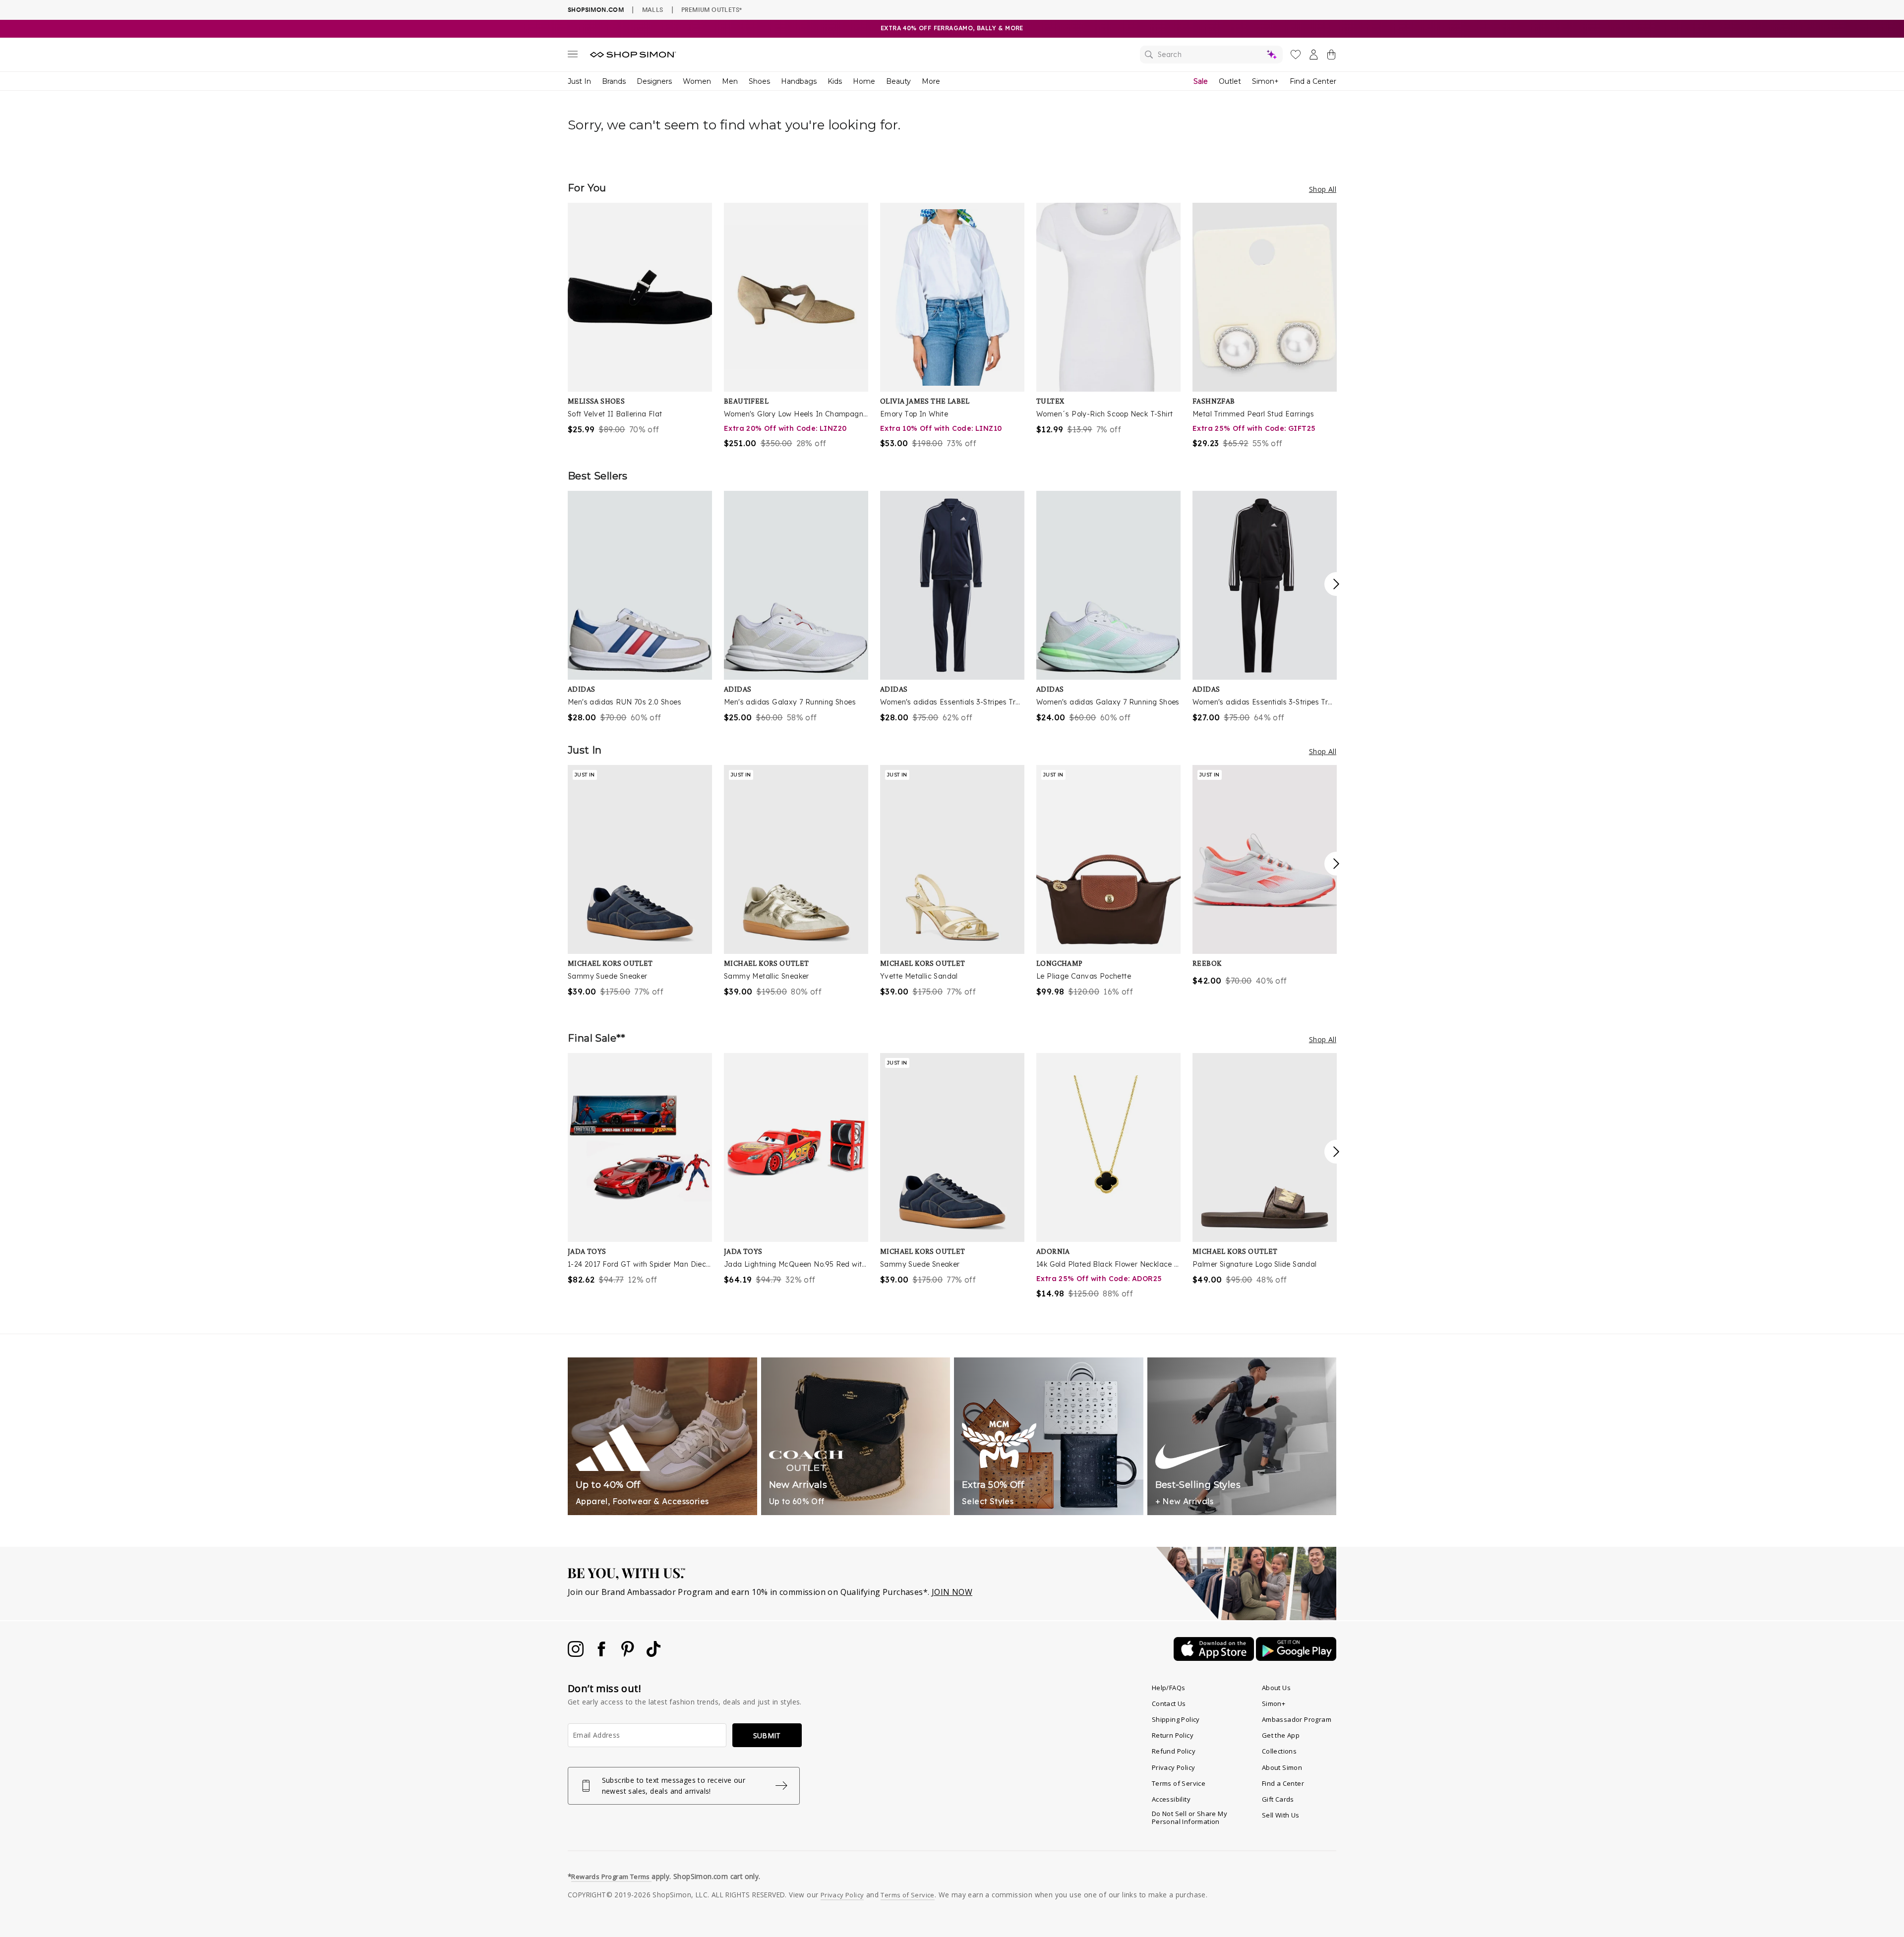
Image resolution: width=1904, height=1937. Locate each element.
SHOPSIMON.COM (596, 10)
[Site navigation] (573, 56)
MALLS (653, 9)
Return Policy (1173, 1735)
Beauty (898, 81)
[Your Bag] (1331, 57)
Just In (579, 81)
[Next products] (1336, 584)
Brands (614, 81)
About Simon (1282, 1767)
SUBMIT (767, 1735)
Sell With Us (1281, 1815)
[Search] (1211, 55)
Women (697, 81)
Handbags (799, 81)
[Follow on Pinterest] (629, 1654)
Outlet (1230, 81)
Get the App (1281, 1735)
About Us (1276, 1688)
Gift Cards (1278, 1799)
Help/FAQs (1169, 1688)
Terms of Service (1179, 1783)
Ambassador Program (1297, 1719)
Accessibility (1171, 1799)
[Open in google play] (1296, 1658)
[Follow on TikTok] (654, 1654)
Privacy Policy (1174, 1767)
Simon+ (1265, 81)
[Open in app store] (1215, 1658)
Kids (835, 81)
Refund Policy (1174, 1751)
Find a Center (1313, 81)
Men (730, 81)
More (931, 81)
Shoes (759, 81)
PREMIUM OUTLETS (712, 9)
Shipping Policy (1176, 1719)
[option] (640, 319)
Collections (1279, 1751)
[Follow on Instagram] (577, 1654)
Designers (654, 81)
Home (864, 81)
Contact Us (1169, 1703)
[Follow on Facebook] (602, 1654)
